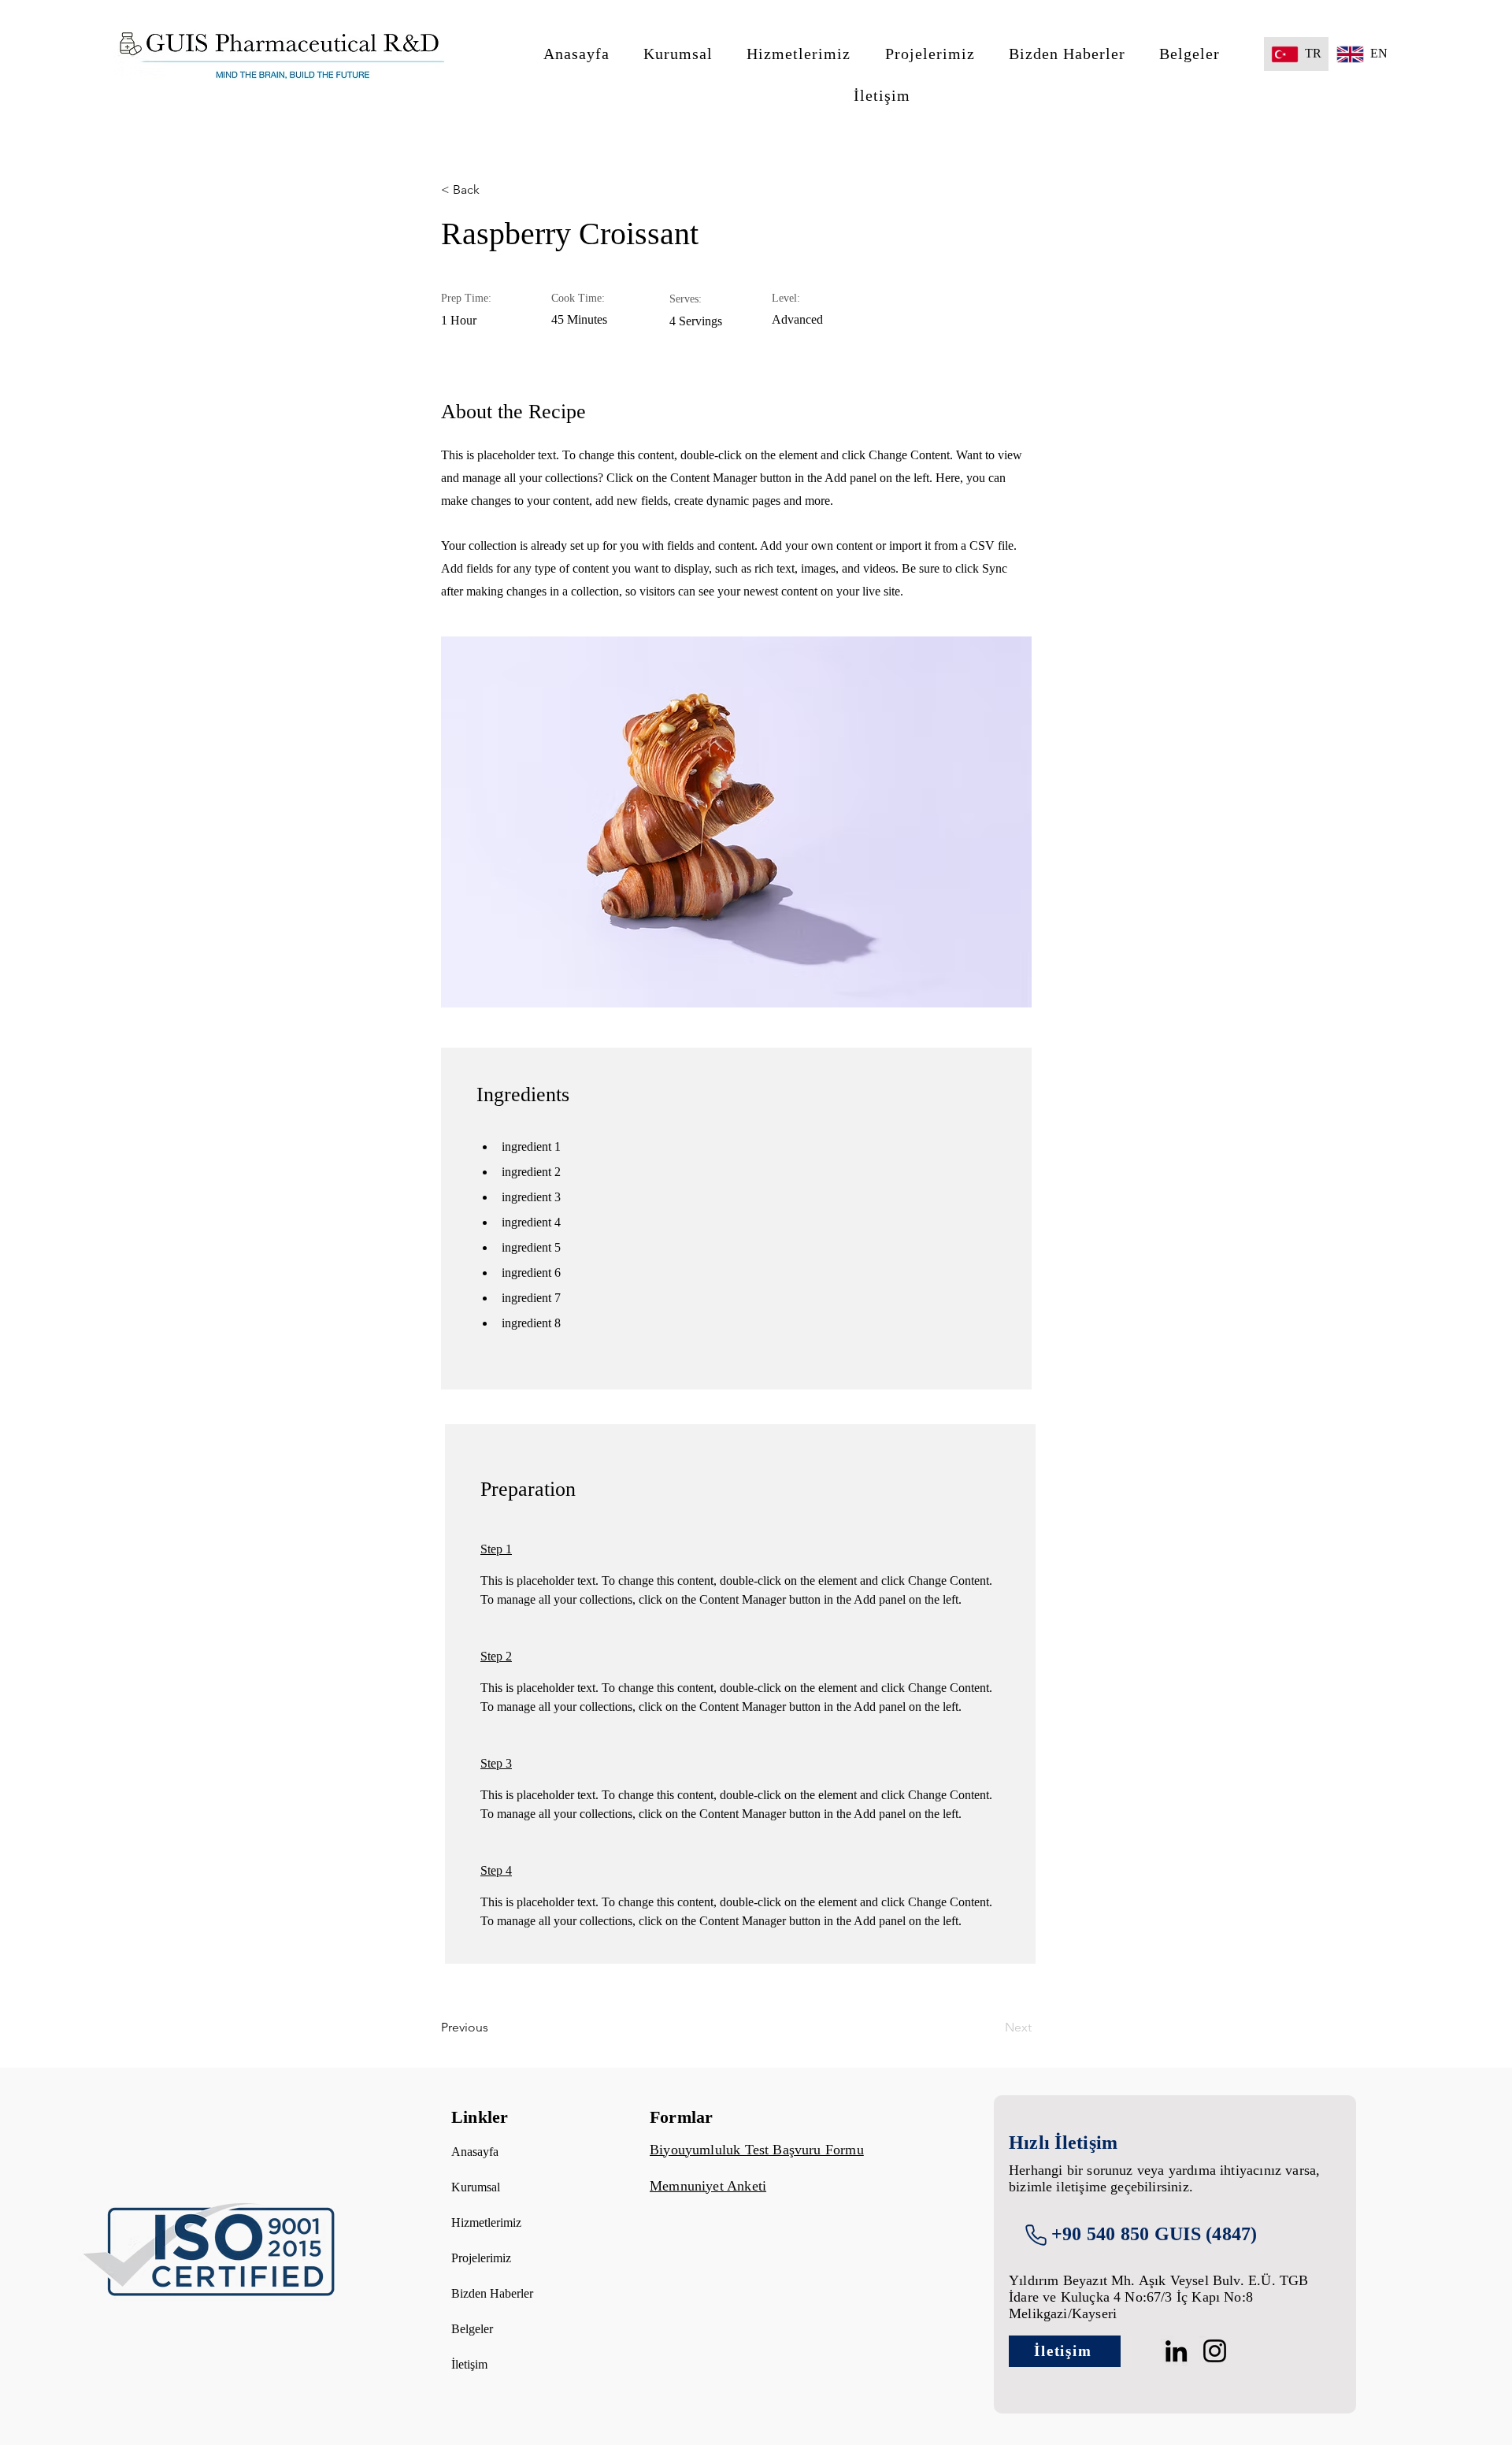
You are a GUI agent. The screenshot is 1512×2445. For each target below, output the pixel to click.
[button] (678, 54)
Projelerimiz (481, 2258)
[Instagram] (1215, 2351)
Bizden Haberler (492, 2293)
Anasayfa (475, 2152)
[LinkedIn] (1176, 2351)
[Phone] (1036, 2235)
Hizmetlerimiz (486, 2222)
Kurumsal (476, 2187)
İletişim (469, 2364)
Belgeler (472, 2329)
